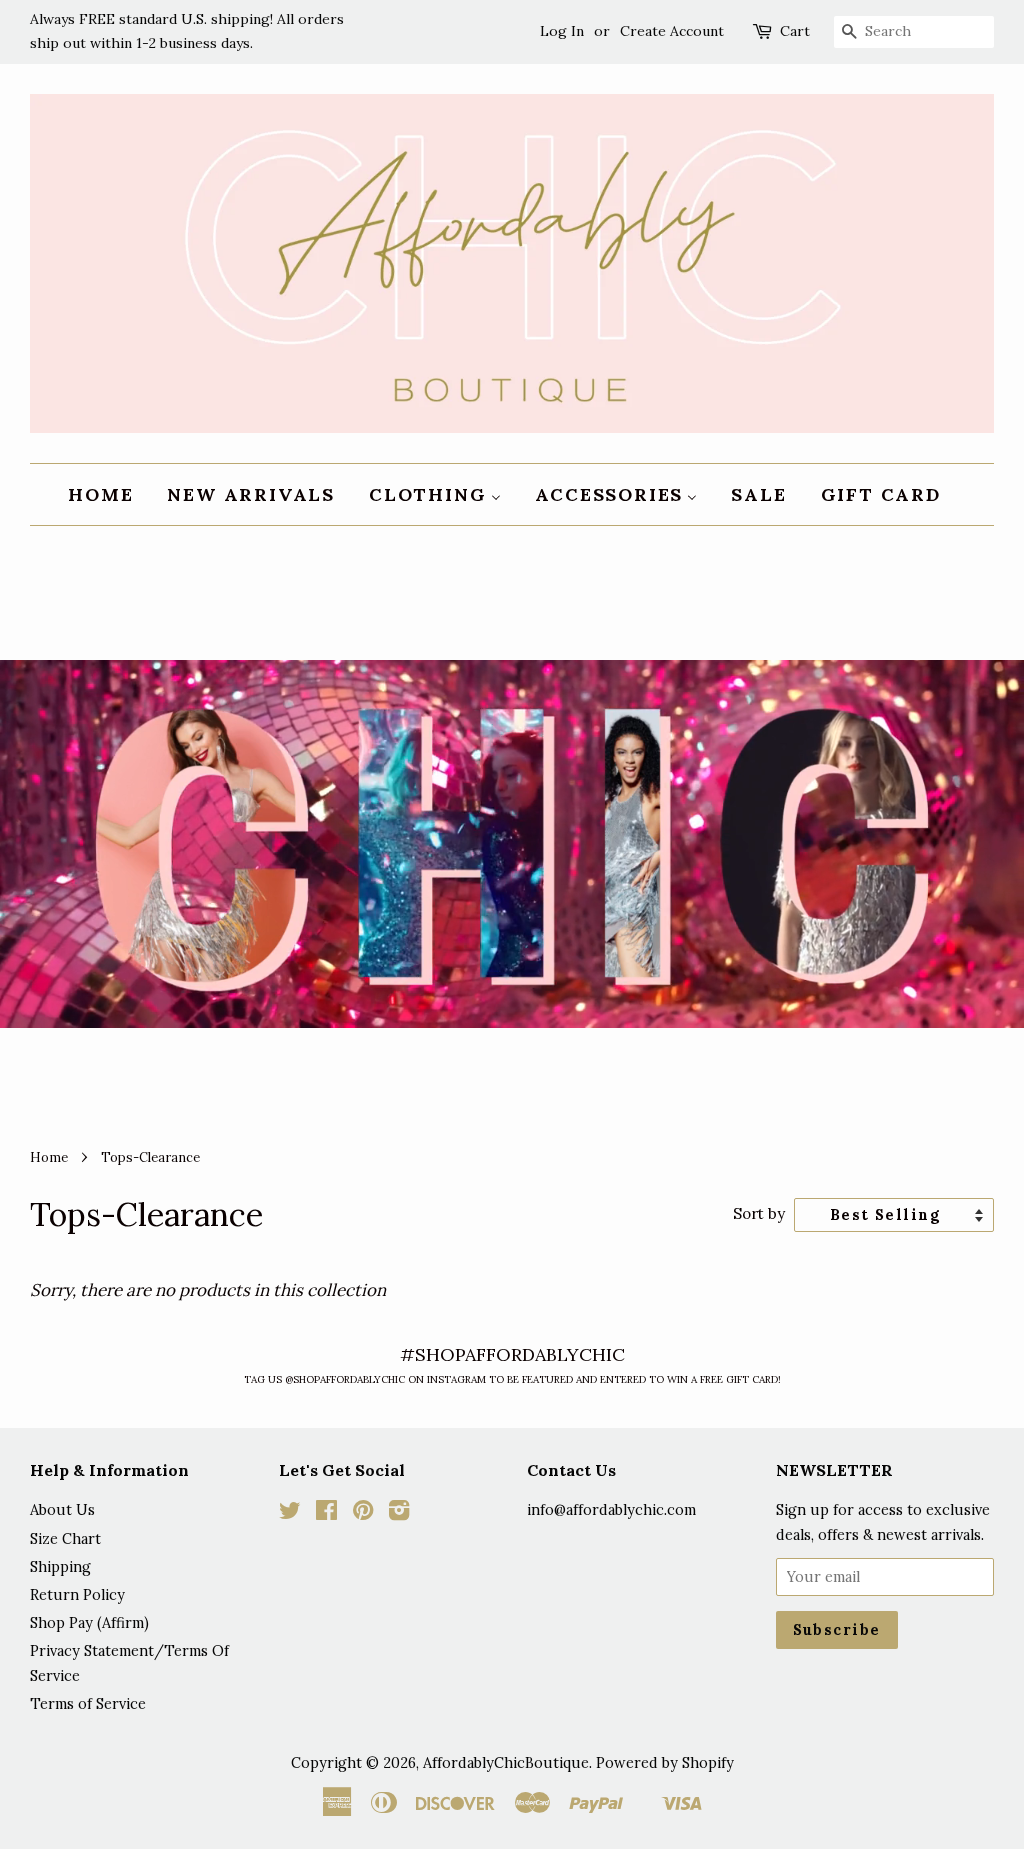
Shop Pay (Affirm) (89, 1622)
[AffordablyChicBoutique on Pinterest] (363, 1513)
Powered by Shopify (665, 1762)
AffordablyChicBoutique (506, 1762)
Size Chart (65, 1538)
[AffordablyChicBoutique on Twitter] (290, 1513)
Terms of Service (88, 1703)
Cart (795, 31)
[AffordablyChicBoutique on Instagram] (399, 1513)
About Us (62, 1509)
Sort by (759, 1213)
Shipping (60, 1566)
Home (49, 1157)
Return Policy (77, 1594)
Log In (562, 31)
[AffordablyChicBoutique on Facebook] (326, 1513)
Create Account (672, 31)
